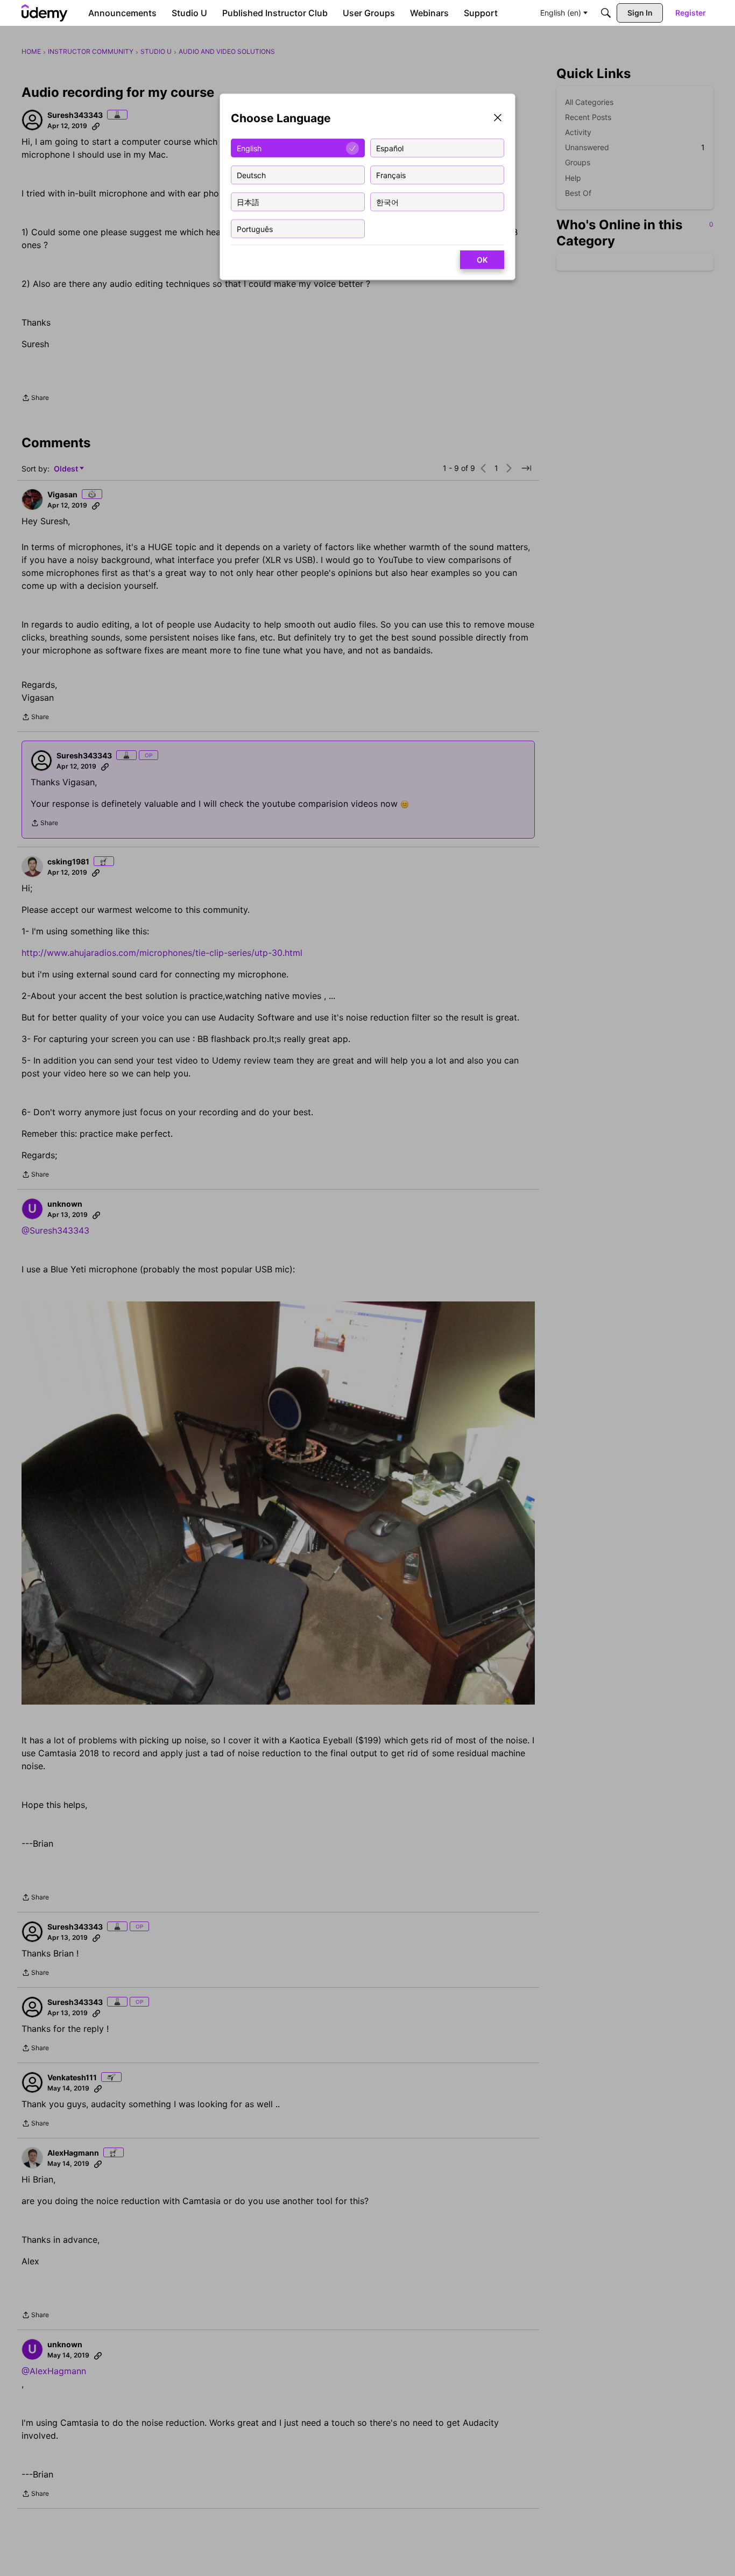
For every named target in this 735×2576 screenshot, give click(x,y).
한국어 (387, 202)
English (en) (561, 13)
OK (482, 260)
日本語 (248, 202)
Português (255, 228)
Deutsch (251, 175)
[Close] (498, 119)
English (249, 148)
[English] (45, 13)
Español (390, 148)
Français (391, 175)
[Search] (606, 13)
